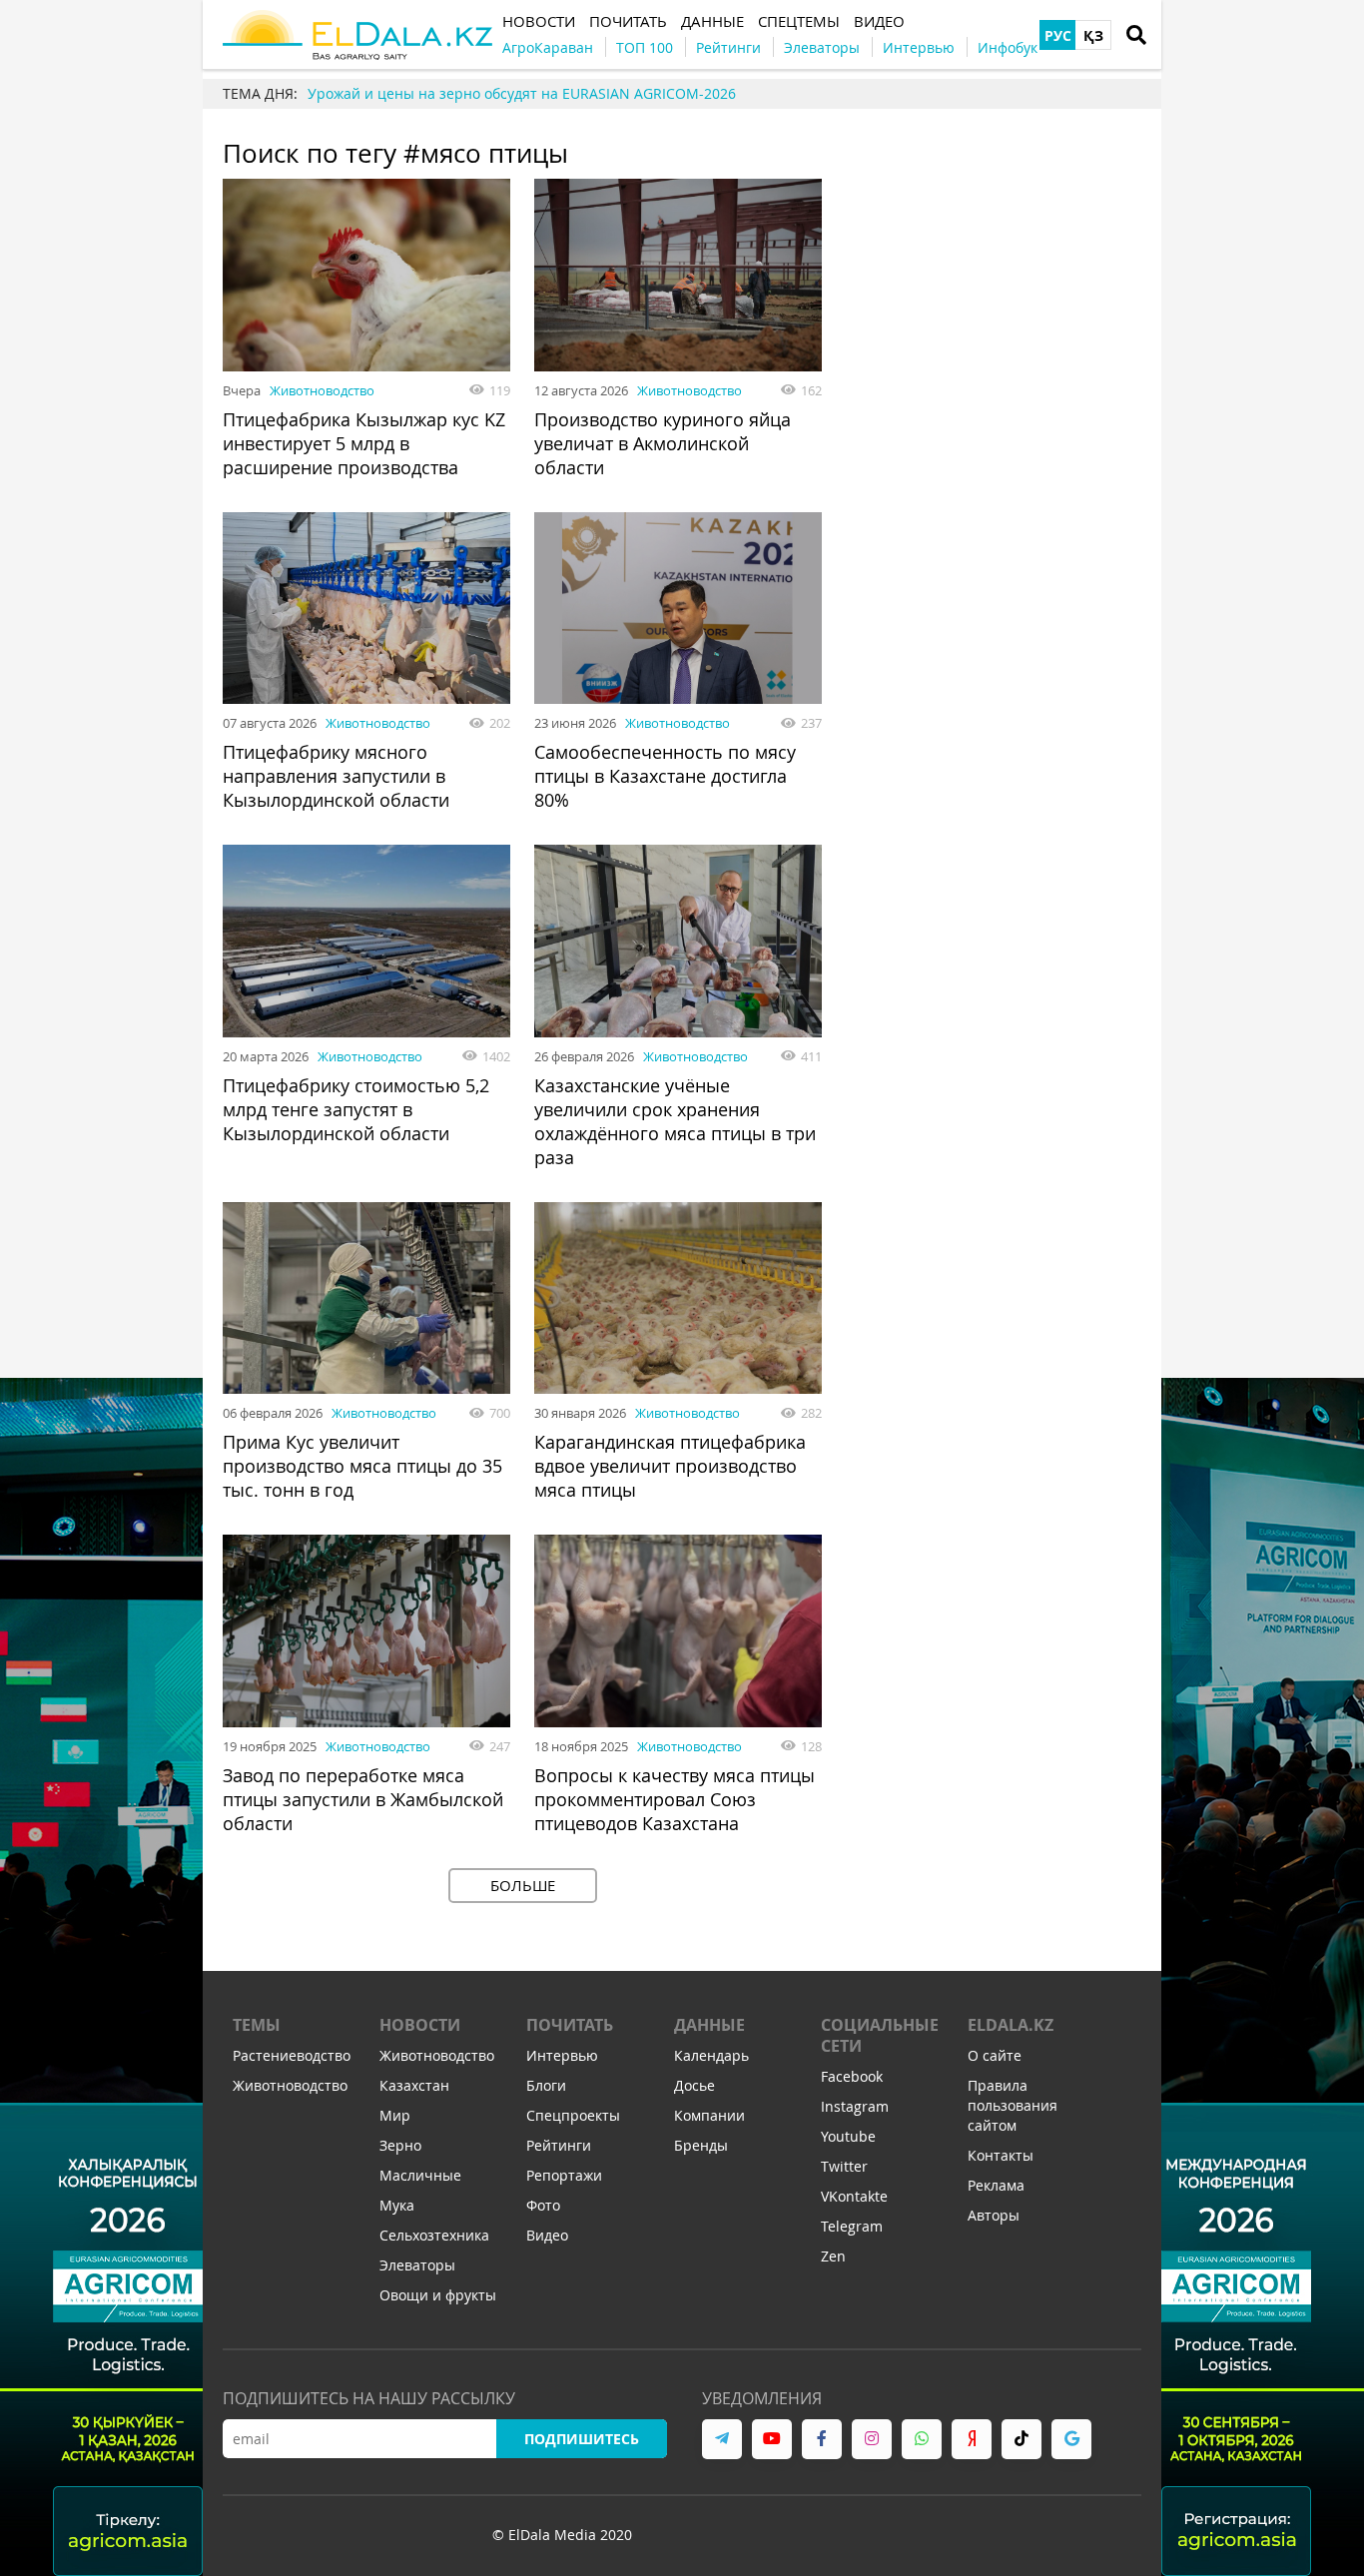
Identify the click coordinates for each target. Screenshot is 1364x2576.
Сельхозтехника (434, 2235)
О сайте (995, 2055)
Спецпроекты (573, 2115)
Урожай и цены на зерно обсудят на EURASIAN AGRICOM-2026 (522, 93)
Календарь (711, 2055)
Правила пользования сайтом (1013, 2105)
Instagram (855, 2106)
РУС (1058, 35)
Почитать (570, 2025)
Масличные (420, 2175)
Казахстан (414, 2085)
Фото (543, 2205)
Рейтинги (559, 2145)
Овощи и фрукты (438, 2295)
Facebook (852, 2076)
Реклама (996, 2185)
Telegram (852, 2226)
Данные (709, 2025)
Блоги (546, 2085)
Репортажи (564, 2175)
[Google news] (1071, 2439)
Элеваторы (417, 2265)
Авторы (994, 2215)
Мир (395, 2115)
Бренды (701, 2145)
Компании (709, 2115)
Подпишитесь (582, 2439)
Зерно (400, 2145)
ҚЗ (1093, 35)
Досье (694, 2085)
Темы (257, 2025)
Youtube (848, 2136)
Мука (397, 2205)
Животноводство (322, 390)
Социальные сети (880, 2035)
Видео (547, 2235)
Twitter (844, 2166)
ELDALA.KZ (1011, 2025)
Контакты (1001, 2155)
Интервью (562, 2055)
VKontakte (854, 2196)
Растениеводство (292, 2055)
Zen (833, 2256)
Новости (420, 2025)
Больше (523, 1885)
